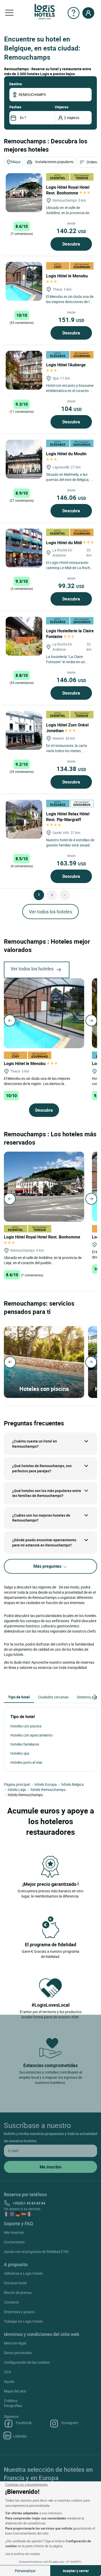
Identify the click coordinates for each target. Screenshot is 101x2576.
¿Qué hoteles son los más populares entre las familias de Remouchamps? (47, 1493)
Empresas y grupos (19, 2312)
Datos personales (18, 2353)
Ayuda (9, 2381)
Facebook (24, 2423)
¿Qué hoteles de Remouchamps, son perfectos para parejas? (42, 1468)
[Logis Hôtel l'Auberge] (24, 370)
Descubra (71, 244)
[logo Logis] (45, 11)
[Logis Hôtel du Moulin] (24, 459)
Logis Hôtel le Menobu (25, 1063)
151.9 (71, 320)
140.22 (71, 231)
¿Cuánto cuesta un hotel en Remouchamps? (35, 1444)
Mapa (16, 162)
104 (71, 409)
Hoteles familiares (25, 1744)
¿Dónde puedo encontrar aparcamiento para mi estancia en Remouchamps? (44, 1542)
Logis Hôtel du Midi (64, 543)
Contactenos (14, 2242)
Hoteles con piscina (26, 1726)
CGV (8, 2372)
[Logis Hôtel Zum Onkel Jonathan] (24, 730)
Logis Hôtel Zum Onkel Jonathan (67, 728)
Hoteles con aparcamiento (31, 1735)
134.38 (71, 769)
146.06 (71, 498)
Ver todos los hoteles (51, 912)
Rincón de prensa (18, 2292)
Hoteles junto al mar (26, 1762)
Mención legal (15, 2343)
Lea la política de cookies (23, 2554)
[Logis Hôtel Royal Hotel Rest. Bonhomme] (24, 193)
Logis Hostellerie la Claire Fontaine (70, 634)
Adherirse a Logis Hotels (23, 2273)
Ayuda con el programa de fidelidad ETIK (36, 2252)
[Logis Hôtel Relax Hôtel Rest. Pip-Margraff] (24, 819)
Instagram (70, 2423)
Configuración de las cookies (27, 2362)
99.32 (71, 586)
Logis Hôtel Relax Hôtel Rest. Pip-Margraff (68, 817)
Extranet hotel (15, 2283)
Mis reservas (14, 2232)
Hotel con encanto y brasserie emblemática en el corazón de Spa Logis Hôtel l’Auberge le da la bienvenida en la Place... (70, 393)
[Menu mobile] (9, 13)
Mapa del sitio (15, 2391)
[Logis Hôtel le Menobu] (24, 281)
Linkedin (20, 2436)
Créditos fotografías (13, 2403)
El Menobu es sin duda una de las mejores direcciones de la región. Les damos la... (37, 1081)
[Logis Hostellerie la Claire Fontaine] (24, 636)
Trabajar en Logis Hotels (23, 2321)
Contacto (11, 2302)
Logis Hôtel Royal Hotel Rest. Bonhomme (68, 190)
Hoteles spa (20, 1753)
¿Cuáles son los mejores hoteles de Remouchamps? (41, 1518)
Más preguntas (48, 1566)
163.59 (71, 863)
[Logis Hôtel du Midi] (24, 548)
